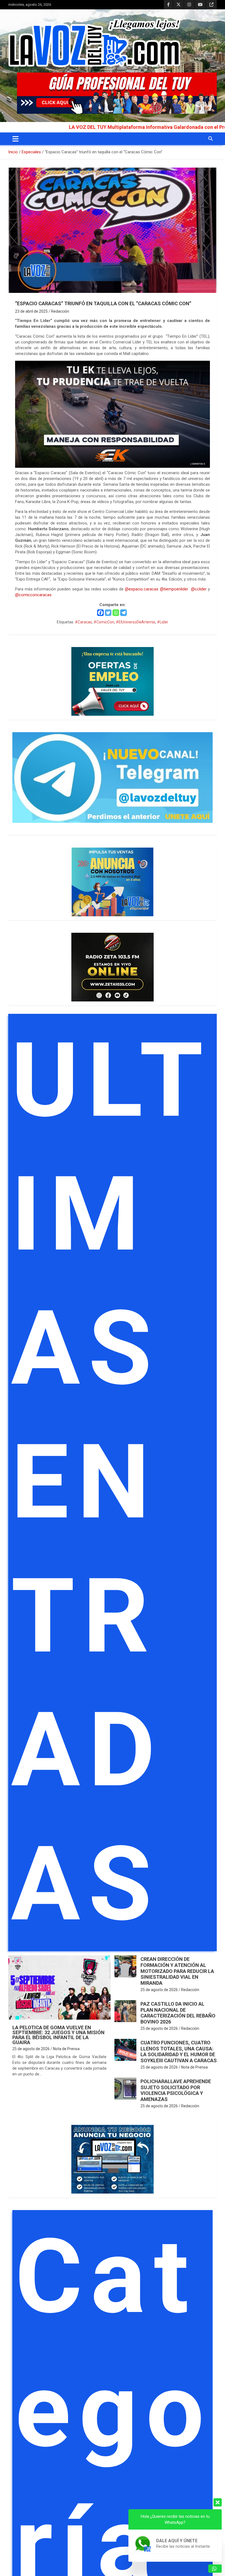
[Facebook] (100, 613)
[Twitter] (108, 613)
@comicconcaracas (33, 595)
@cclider (199, 589)
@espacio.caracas (142, 589)
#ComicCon (104, 622)
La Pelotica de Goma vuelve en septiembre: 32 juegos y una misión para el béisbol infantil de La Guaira (58, 2035)
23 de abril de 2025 (31, 311)
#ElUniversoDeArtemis (136, 622)
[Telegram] (123, 613)
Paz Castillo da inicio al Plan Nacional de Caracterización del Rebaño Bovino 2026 (178, 2013)
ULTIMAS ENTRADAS (111, 1482)
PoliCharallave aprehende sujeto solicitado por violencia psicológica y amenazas (176, 2090)
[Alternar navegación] (16, 139)
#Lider (163, 622)
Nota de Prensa (66, 2049)
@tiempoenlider (174, 589)
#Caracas (83, 622)
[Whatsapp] (116, 613)
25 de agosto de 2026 (31, 2049)
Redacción (60, 311)
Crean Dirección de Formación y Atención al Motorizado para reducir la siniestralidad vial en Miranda (177, 1971)
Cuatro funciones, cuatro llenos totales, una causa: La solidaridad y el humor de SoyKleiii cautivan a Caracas (179, 2052)
